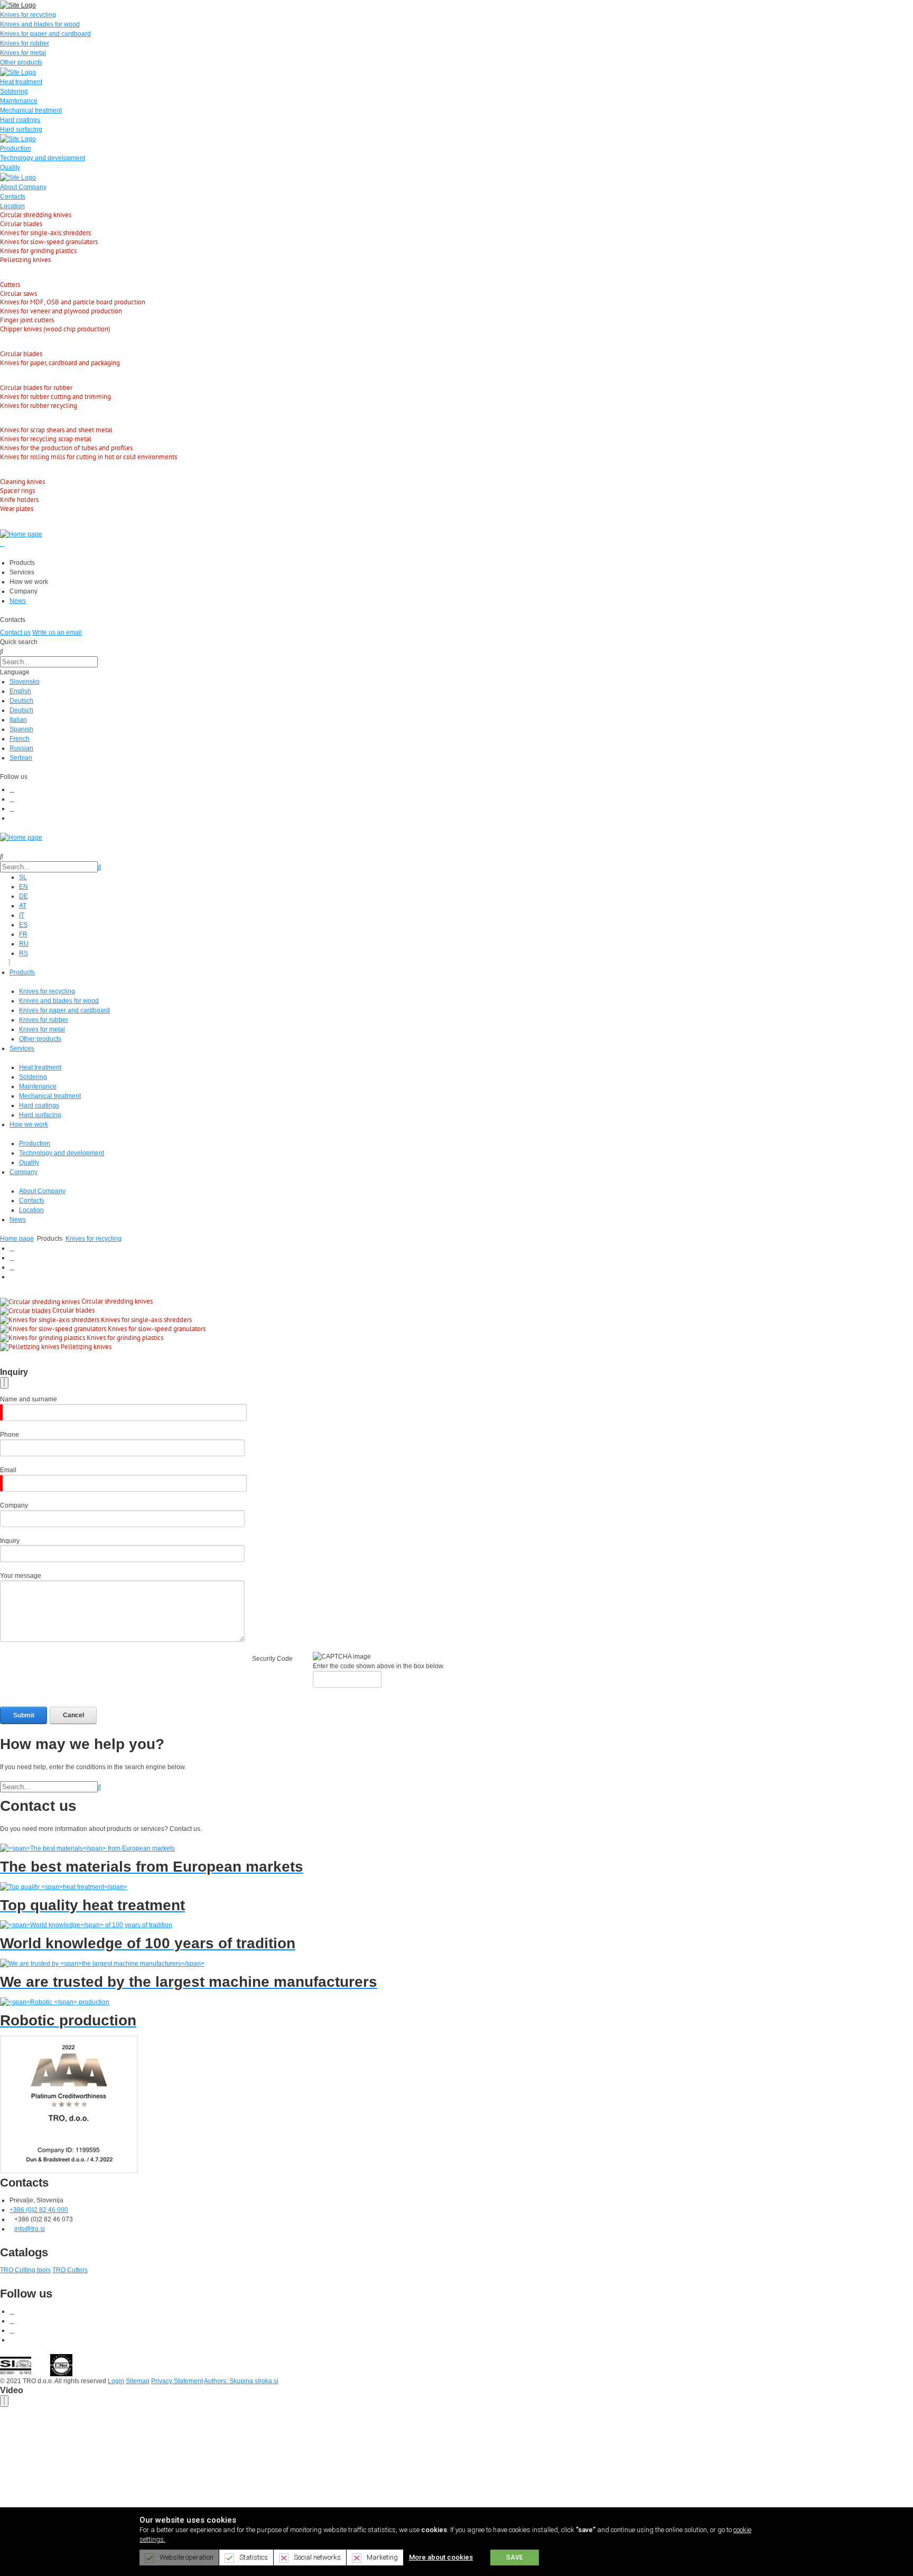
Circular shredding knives (36, 215)
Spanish (21, 729)
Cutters (10, 285)
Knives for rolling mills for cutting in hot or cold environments (88, 457)
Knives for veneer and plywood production (61, 311)
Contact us (15, 633)
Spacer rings (17, 491)
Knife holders (19, 500)
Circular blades (21, 224)
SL (23, 877)
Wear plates (17, 509)
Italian (18, 720)
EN (24, 887)
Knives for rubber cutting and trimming (55, 397)
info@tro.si (30, 2229)
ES (23, 925)
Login (116, 2381)
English (20, 691)
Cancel (73, 1715)
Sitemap (138, 2381)
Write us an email (57, 633)
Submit (24, 1715)
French (20, 739)
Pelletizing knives (25, 260)
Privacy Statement (177, 2381)
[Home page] (21, 534)
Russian (21, 748)
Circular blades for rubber (36, 388)
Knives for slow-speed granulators (49, 242)
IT (22, 915)
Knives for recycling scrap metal (46, 439)
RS (24, 953)
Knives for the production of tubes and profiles (66, 448)
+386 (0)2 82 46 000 (39, 2210)
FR (23, 934)
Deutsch (21, 701)
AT (23, 906)
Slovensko (25, 682)
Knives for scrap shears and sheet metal (56, 430)
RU (24, 944)
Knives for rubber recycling (39, 406)
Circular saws (18, 294)
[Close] (4, 1383)
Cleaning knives (22, 482)
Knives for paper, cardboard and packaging (60, 363)
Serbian (21, 758)
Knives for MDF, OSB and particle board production (73, 302)
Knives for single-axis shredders (45, 233)
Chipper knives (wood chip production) (55, 329)
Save (515, 2558)
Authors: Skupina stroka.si (241, 2381)
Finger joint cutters (27, 320)
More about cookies (441, 2557)
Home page (17, 1239)
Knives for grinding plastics (38, 251)
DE (24, 896)
